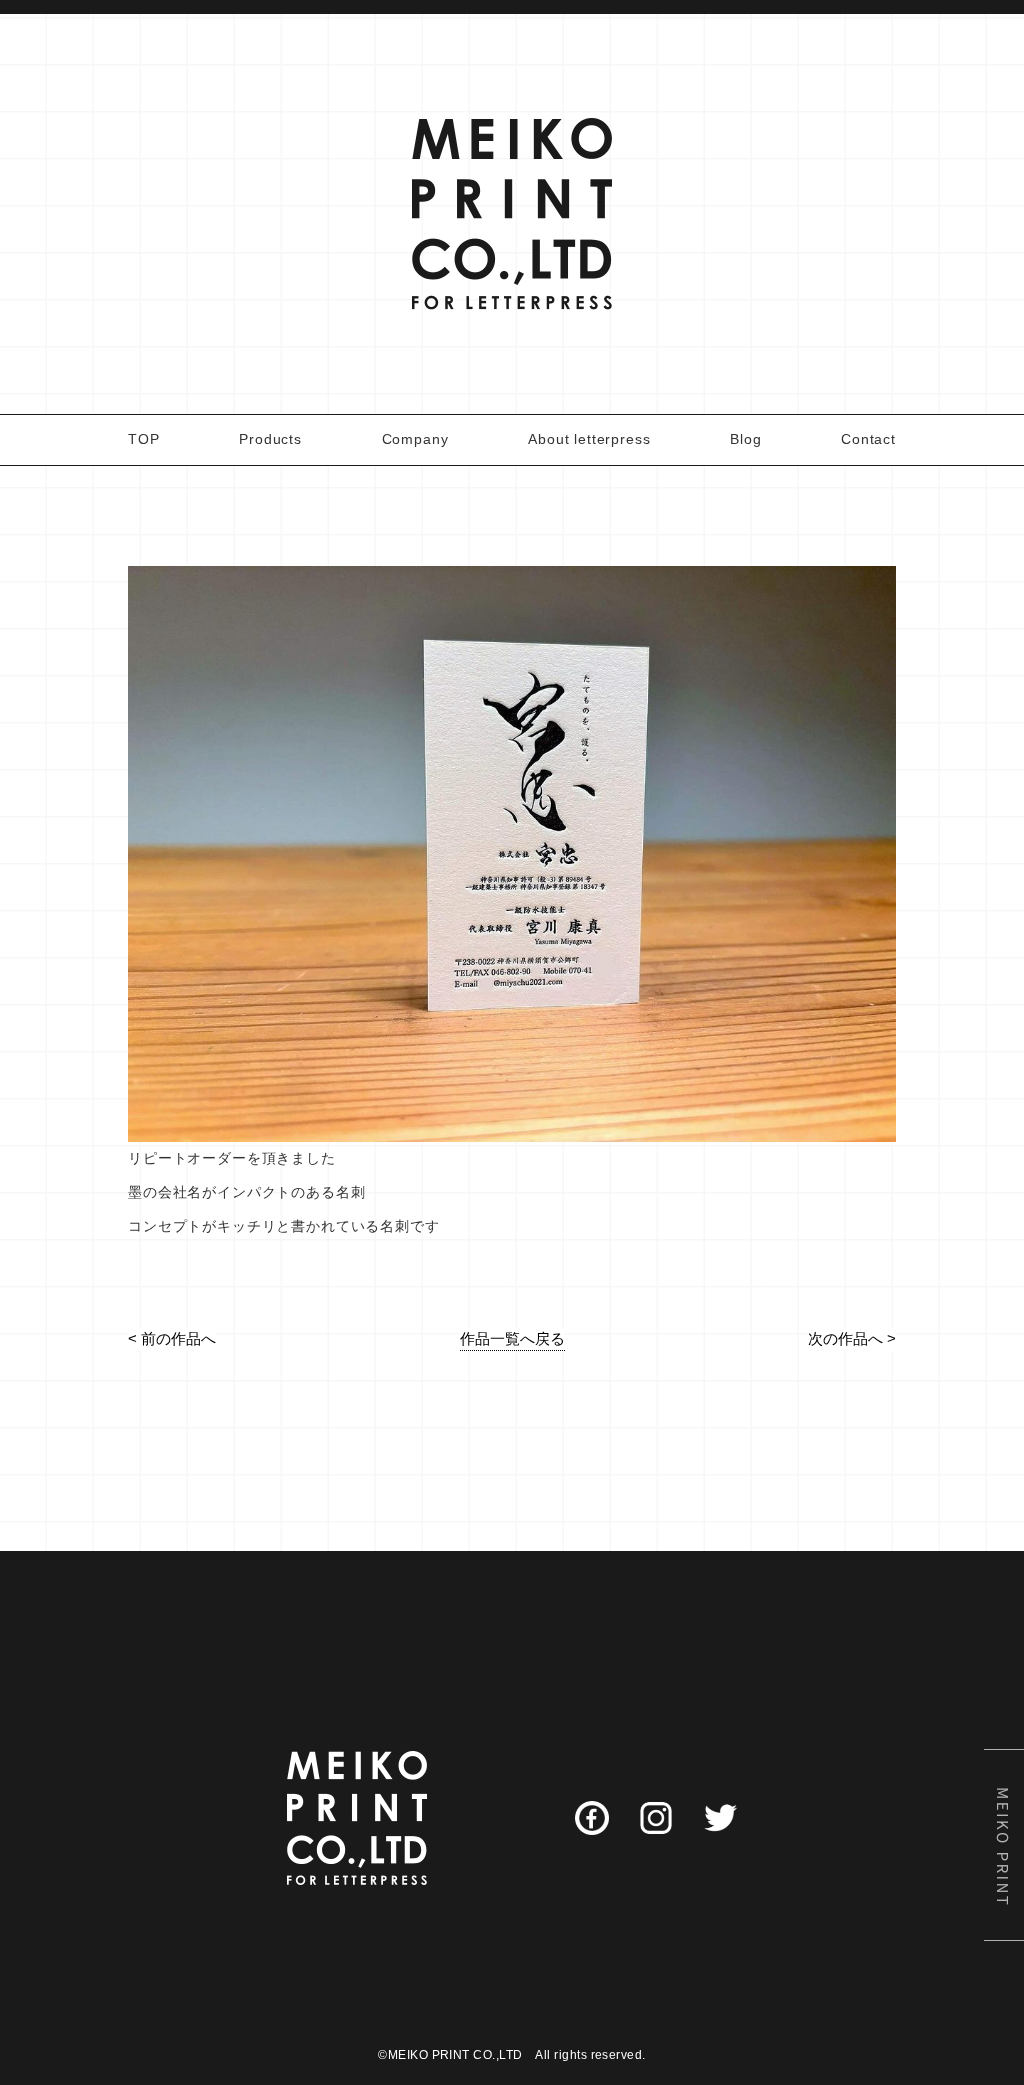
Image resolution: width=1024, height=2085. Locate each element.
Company (415, 439)
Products (270, 439)
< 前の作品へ (172, 1338)
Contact (868, 439)
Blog (745, 439)
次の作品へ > (852, 1338)
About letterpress (589, 439)
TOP (144, 439)
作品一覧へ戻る (512, 1338)
